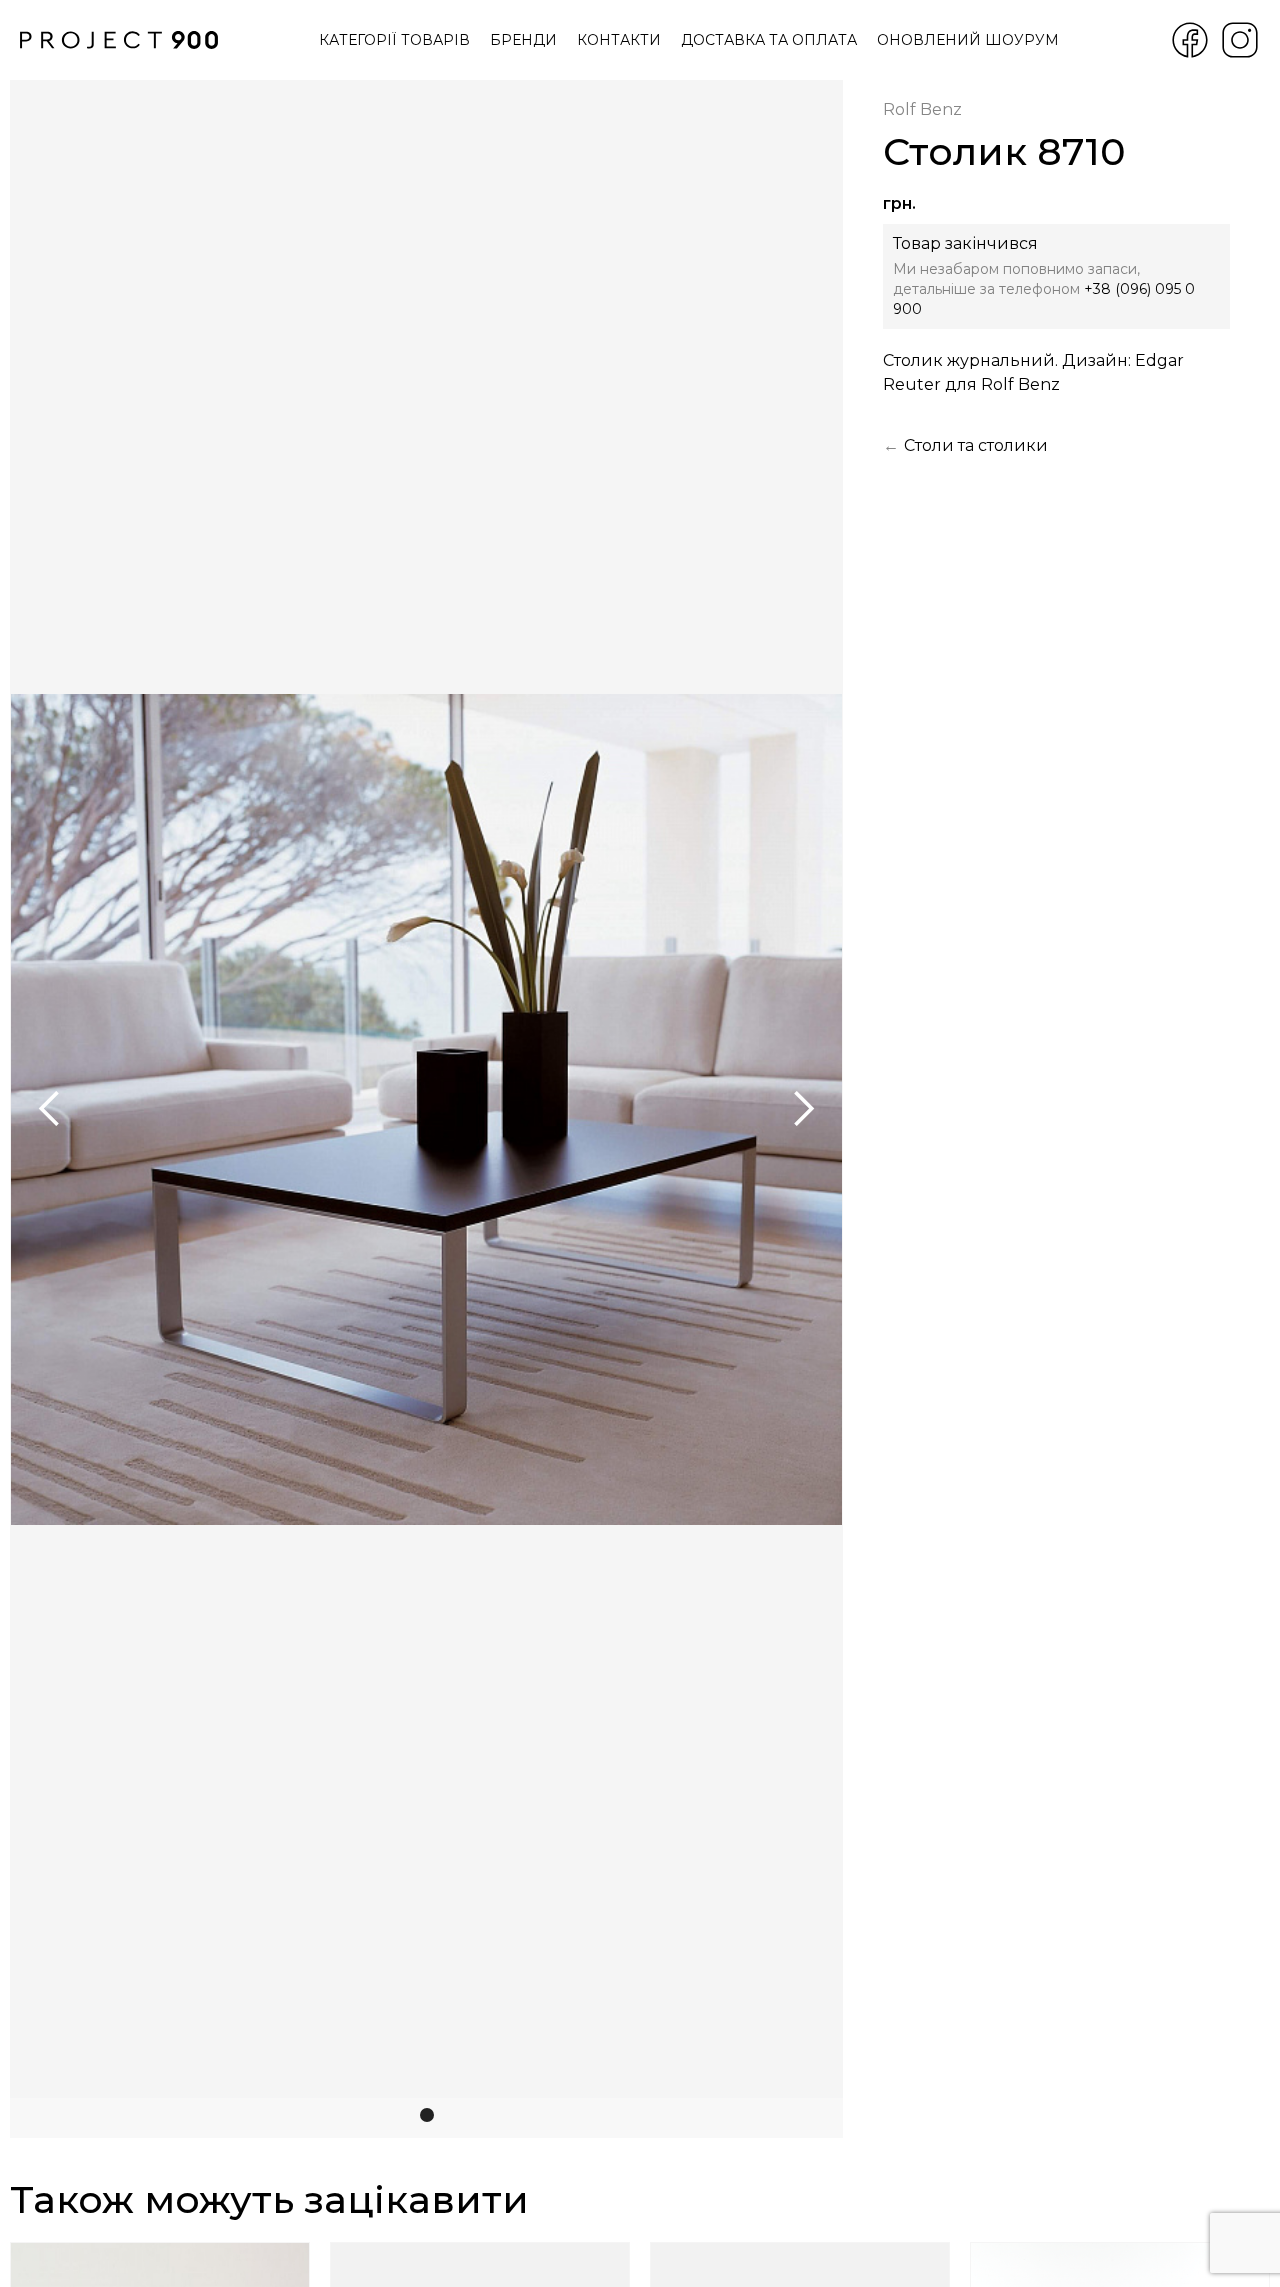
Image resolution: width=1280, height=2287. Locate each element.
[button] (50, 1109)
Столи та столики (976, 445)
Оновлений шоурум (968, 40)
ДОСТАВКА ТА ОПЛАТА (769, 40)
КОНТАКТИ (619, 40)
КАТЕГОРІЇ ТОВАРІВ (394, 40)
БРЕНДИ (523, 40)
